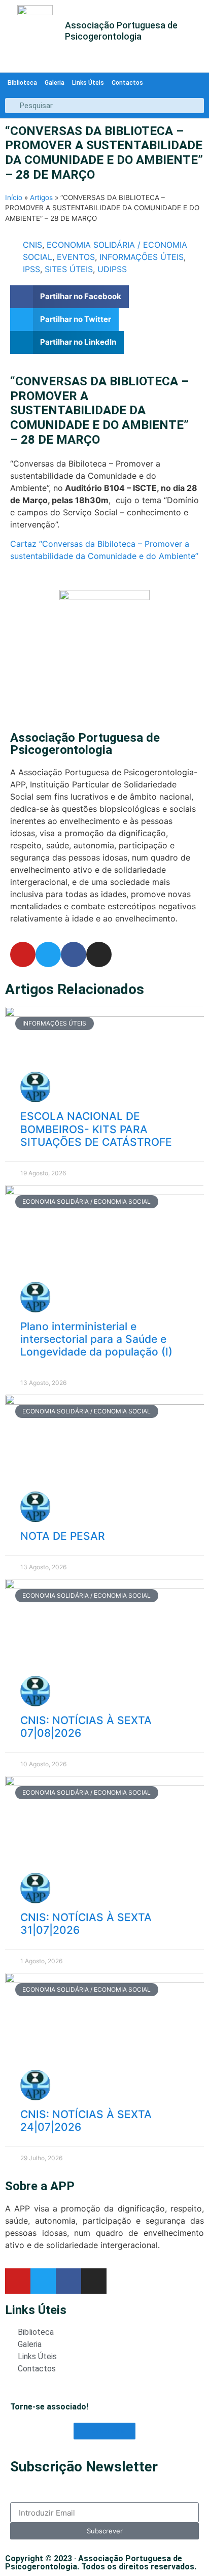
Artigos (41, 197)
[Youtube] (23, 954)
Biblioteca (22, 83)
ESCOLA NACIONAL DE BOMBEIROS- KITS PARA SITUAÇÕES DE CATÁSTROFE (96, 1129)
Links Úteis (88, 83)
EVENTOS (76, 257)
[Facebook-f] (74, 954)
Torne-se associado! (49, 2407)
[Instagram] (99, 954)
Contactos (127, 83)
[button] (69, 297)
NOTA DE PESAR (63, 1536)
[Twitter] (48, 954)
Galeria (55, 83)
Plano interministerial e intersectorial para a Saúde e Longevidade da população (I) (96, 1339)
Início (14, 197)
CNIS (32, 245)
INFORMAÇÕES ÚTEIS (142, 257)
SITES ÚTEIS (69, 269)
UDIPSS (112, 269)
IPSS (31, 269)
